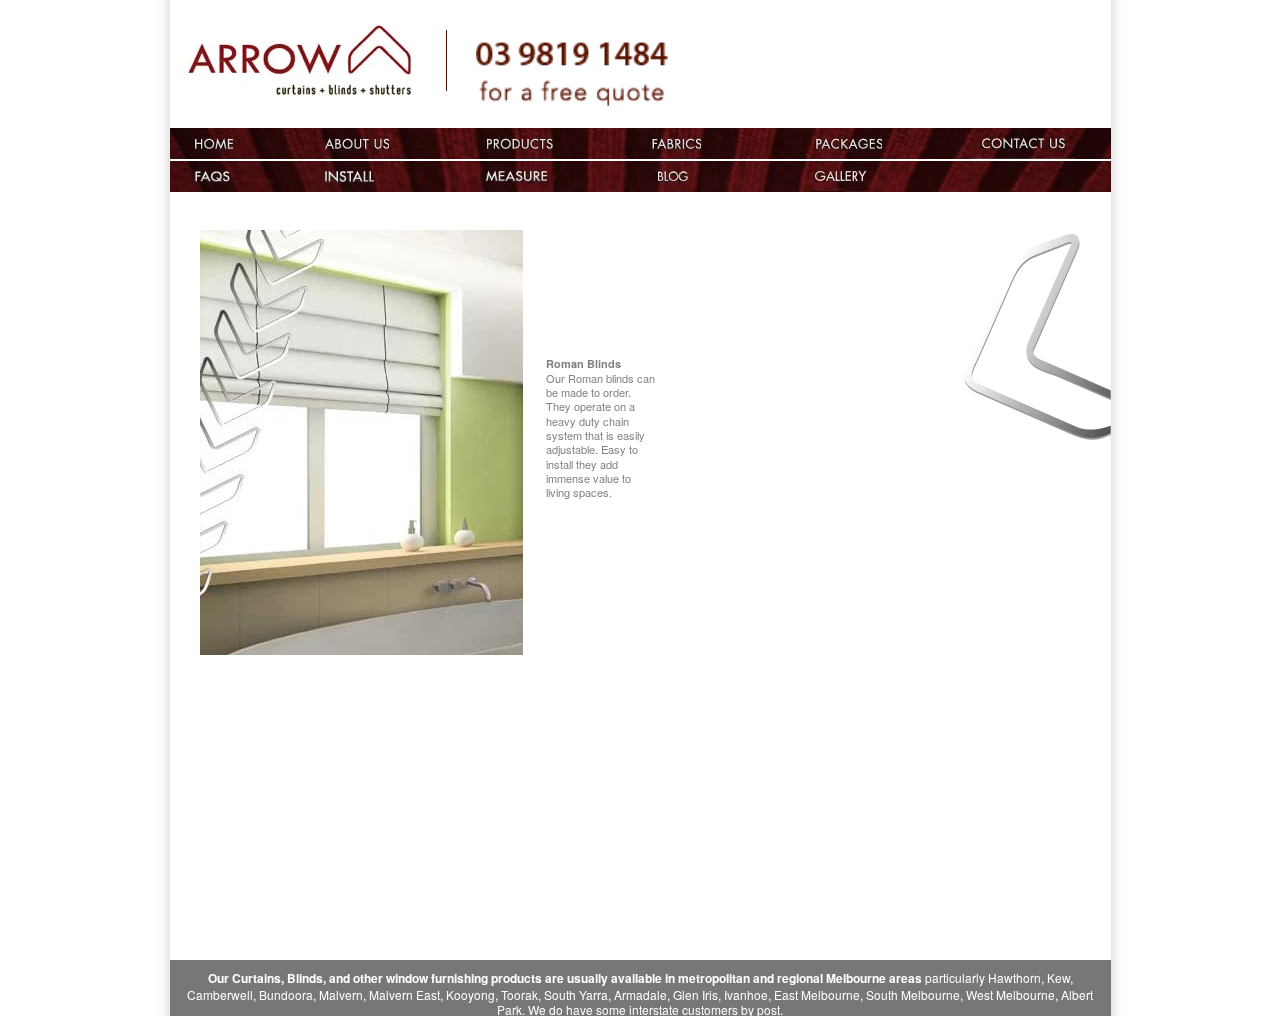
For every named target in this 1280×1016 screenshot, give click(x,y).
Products (517, 143)
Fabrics (675, 143)
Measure (517, 176)
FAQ (214, 176)
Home (214, 143)
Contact (1041, 143)
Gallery (961, 176)
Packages (848, 143)
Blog (675, 176)
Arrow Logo (317, 67)
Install (357, 176)
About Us (357, 143)
